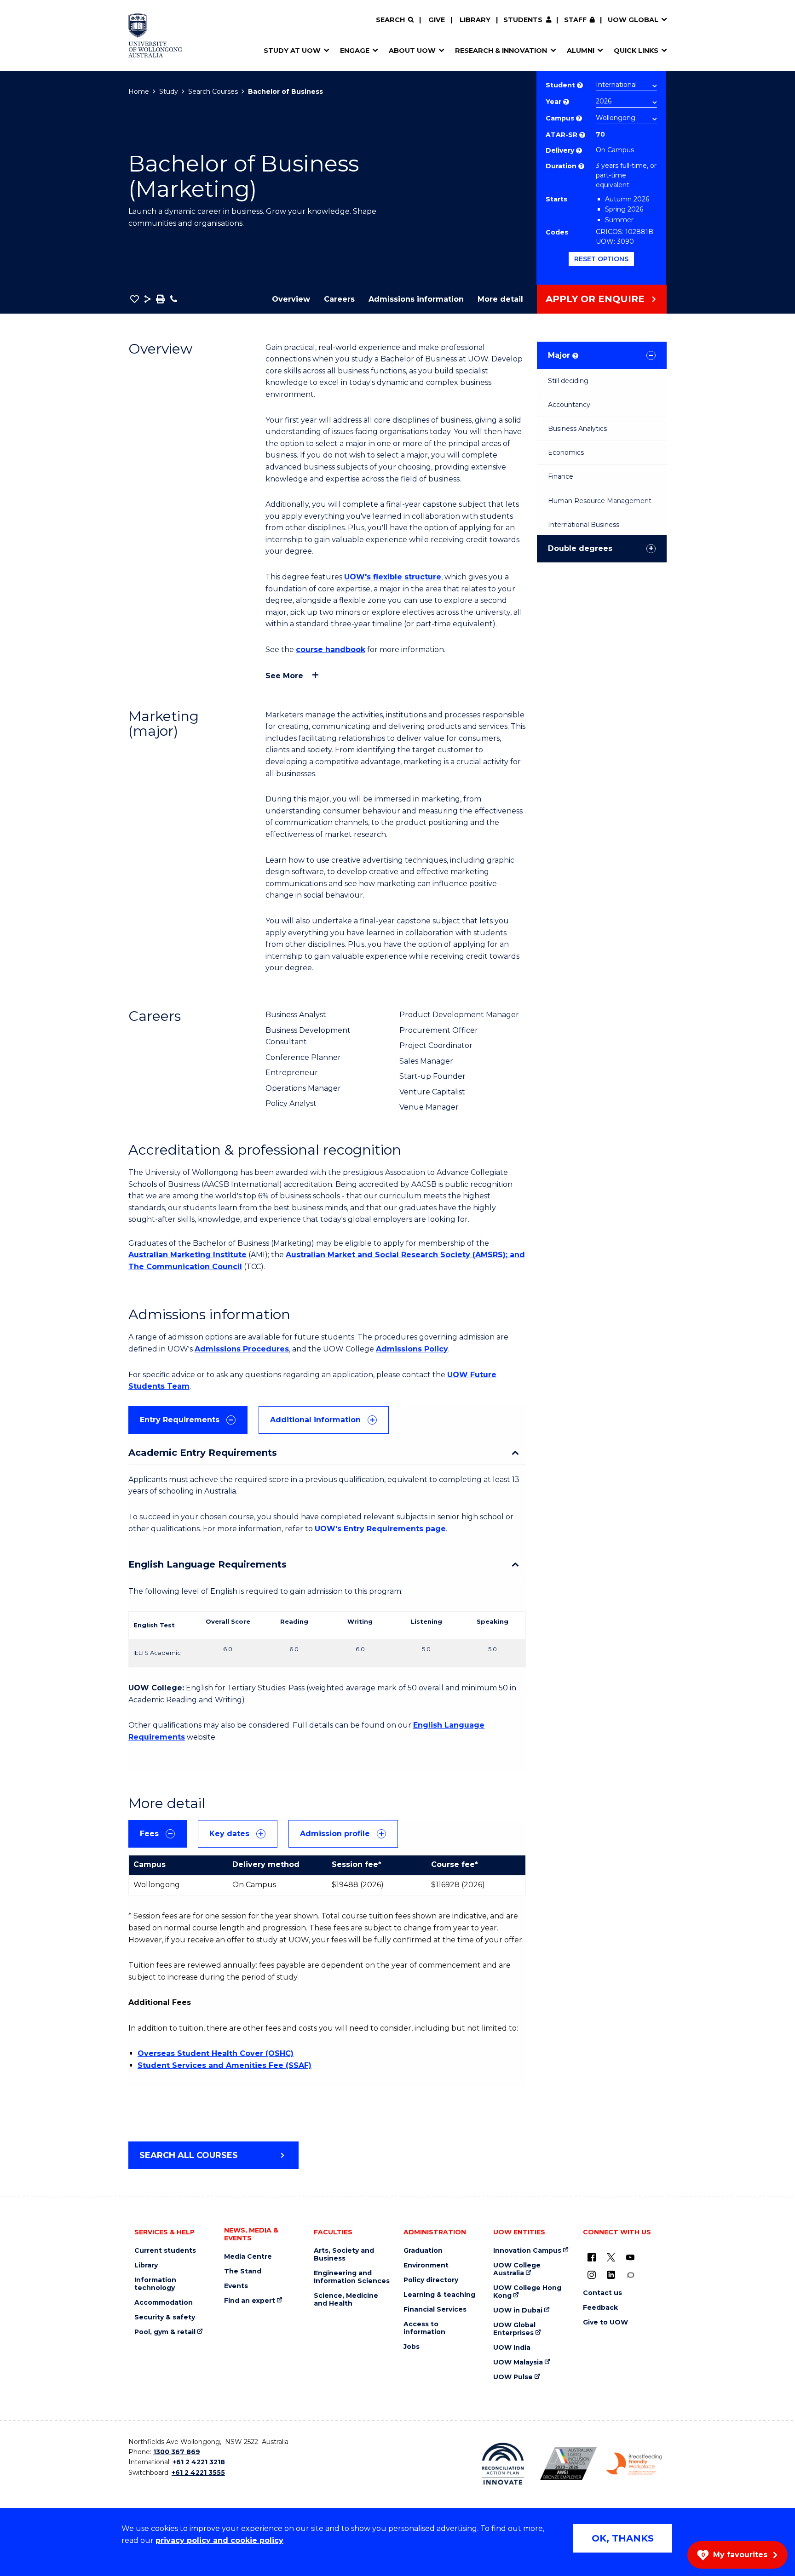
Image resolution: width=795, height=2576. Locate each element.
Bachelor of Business (285, 92)
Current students (165, 2251)
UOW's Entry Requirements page (380, 1529)
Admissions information (416, 299)
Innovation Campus (527, 2251)
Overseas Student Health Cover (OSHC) (216, 2053)
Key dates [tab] (229, 1834)
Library (475, 20)
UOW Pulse (513, 2377)
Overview (291, 299)
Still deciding (568, 381)
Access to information (424, 2328)
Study (169, 92)
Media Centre (248, 2257)
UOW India (512, 2348)
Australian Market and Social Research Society (378, 1255)
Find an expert (250, 2301)
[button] (135, 299)
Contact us (602, 2293)
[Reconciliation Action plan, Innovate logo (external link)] (503, 2464)
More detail (500, 299)
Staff (575, 20)
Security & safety (165, 2317)
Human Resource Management (600, 501)
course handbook (331, 650)
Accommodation (164, 2303)
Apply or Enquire (595, 299)
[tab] (188, 1420)
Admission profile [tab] (335, 1834)
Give (437, 20)
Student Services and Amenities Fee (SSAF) (225, 2065)
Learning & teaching (439, 2295)
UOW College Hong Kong (527, 2292)
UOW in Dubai (518, 2310)
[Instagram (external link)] (592, 2275)
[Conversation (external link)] (630, 2275)
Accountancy (569, 405)
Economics (566, 452)
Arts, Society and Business (344, 2255)
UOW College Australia (517, 2269)
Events (236, 2286)
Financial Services (435, 2310)
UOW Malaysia (518, 2362)
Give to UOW (605, 2322)
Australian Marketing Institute (187, 1255)
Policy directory (431, 2280)
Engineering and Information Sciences (352, 2277)
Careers (339, 299)
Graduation (423, 2251)
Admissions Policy (412, 1349)
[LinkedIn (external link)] (611, 2275)
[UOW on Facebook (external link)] (592, 2257)
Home (139, 92)
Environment (426, 2265)
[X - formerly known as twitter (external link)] (611, 2257)
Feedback (600, 2308)
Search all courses (189, 2155)
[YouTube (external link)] (630, 2257)
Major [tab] (562, 355)
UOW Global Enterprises (514, 2329)
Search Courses (213, 92)
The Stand (243, 2271)
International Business (584, 525)
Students (523, 20)
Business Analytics (577, 429)
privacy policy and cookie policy (219, 2540)
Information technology (155, 2284)
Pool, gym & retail (165, 2332)
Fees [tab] (149, 1834)
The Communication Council (185, 1267)
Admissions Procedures (242, 1349)
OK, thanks (623, 2538)
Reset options (601, 259)
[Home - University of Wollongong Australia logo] (155, 35)
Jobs (412, 2347)
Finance (561, 476)
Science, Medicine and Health (346, 2300)
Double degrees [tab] (580, 548)
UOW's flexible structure (393, 577)
